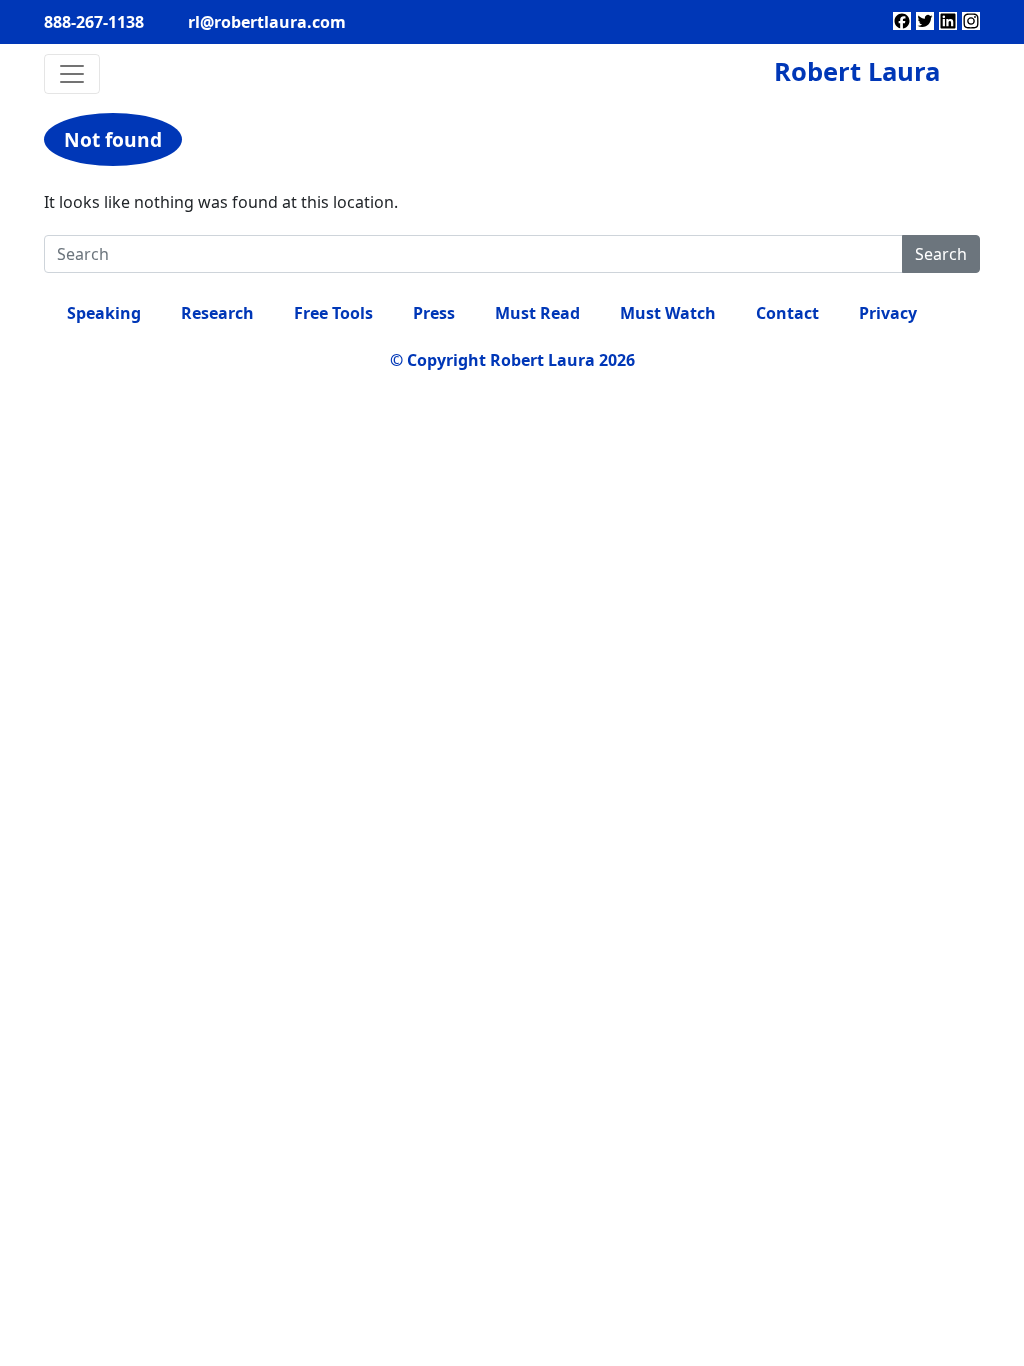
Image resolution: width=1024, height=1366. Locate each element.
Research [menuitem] (217, 313)
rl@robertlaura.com (267, 22)
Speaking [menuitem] (104, 313)
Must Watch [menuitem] (668, 313)
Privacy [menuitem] (888, 313)
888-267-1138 (94, 22)
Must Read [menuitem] (537, 313)
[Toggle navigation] (72, 74)
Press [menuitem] (434, 313)
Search (941, 254)
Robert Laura (857, 71)
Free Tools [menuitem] (333, 313)
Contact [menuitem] (787, 313)
